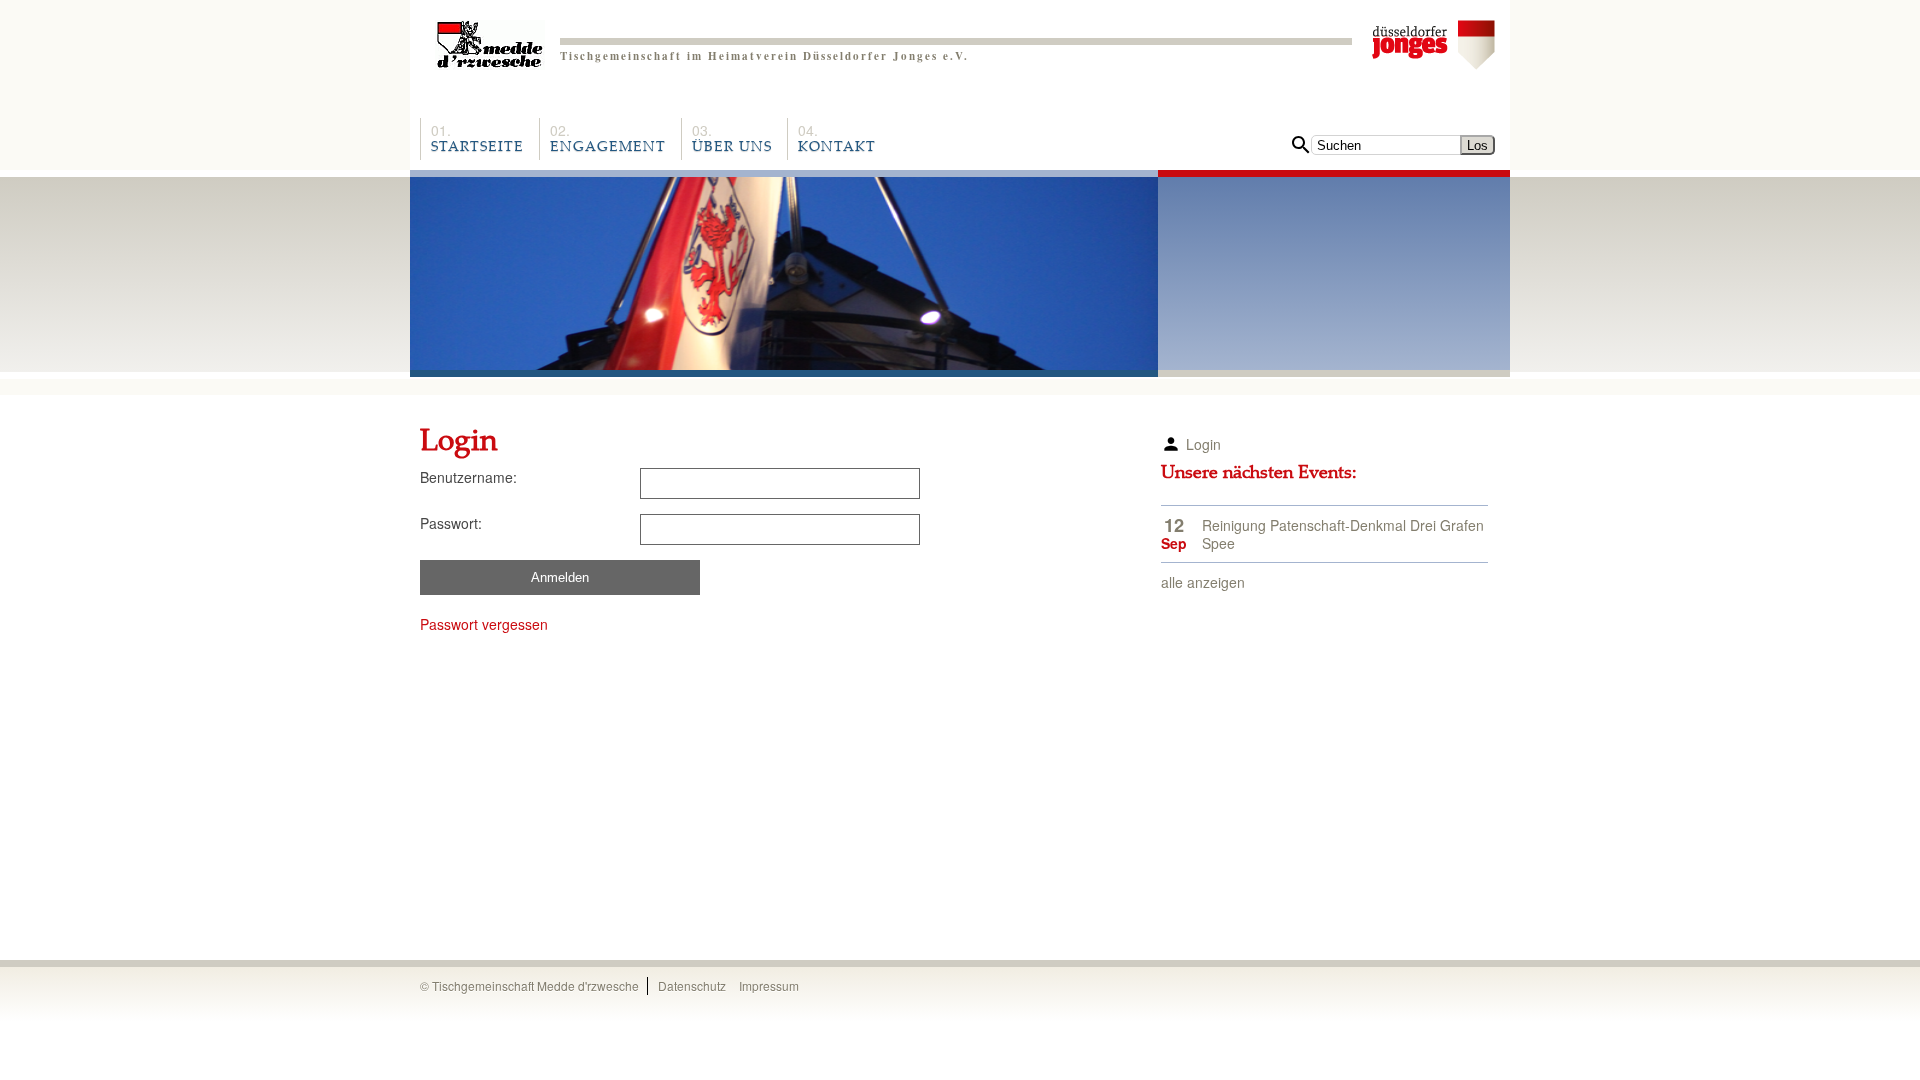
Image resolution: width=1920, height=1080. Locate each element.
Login (1203, 444)
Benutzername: (468, 477)
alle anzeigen (1203, 582)
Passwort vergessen (484, 624)
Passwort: (451, 523)
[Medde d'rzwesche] (490, 37)
